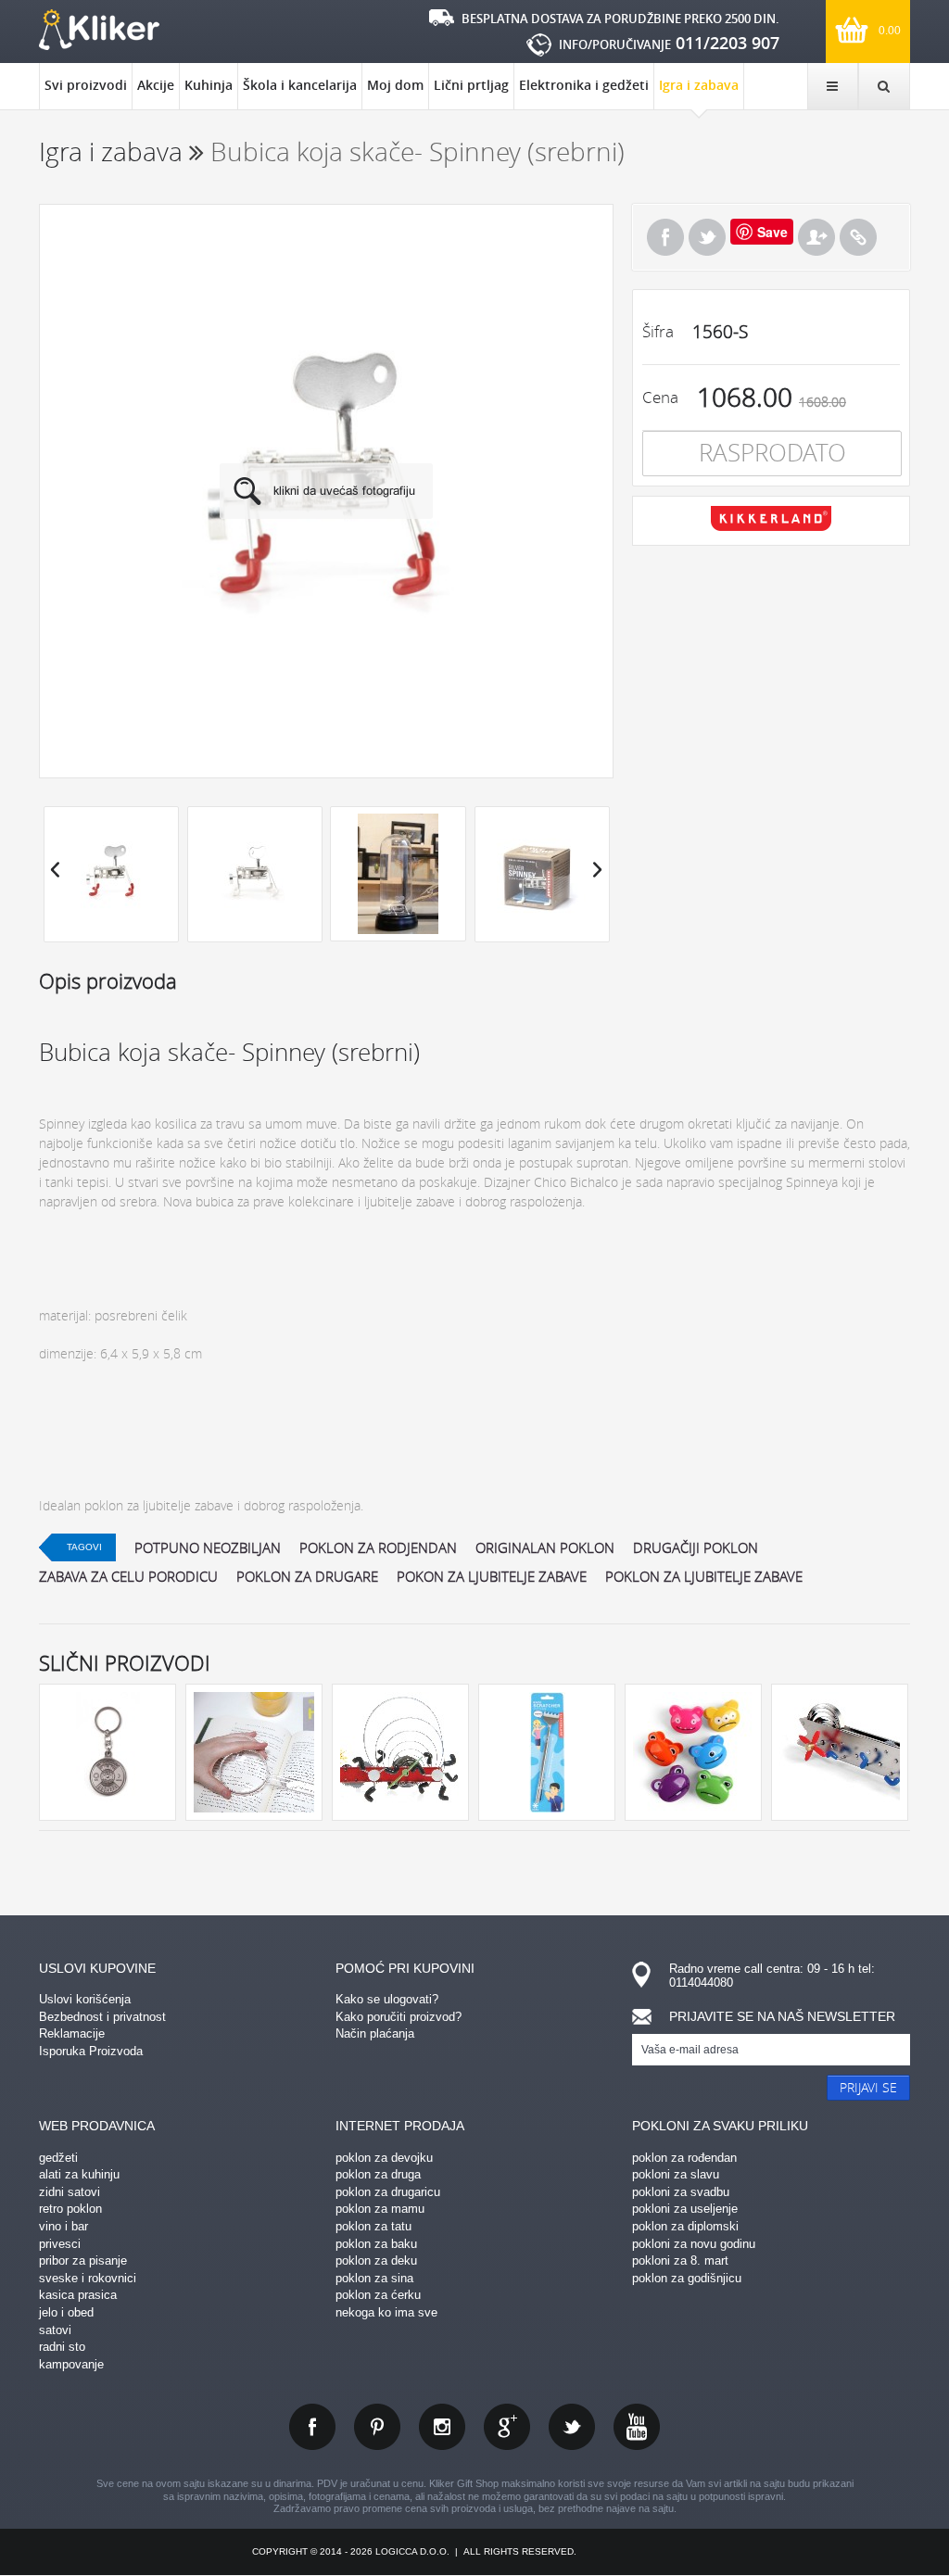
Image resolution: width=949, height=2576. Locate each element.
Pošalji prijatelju (816, 237)
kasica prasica (78, 2295)
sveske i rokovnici (88, 2278)
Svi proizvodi (86, 85)
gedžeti (58, 2158)
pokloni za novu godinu (694, 2244)
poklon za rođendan (684, 2158)
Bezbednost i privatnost (102, 2017)
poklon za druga (378, 2174)
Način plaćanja (375, 2033)
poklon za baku (376, 2244)
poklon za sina (374, 2278)
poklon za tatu (373, 2226)
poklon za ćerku (378, 2295)
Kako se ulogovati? (387, 1999)
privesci (60, 2244)
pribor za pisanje (83, 2260)
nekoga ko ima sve (386, 2312)
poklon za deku (376, 2260)
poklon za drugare (307, 1576)
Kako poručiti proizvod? (399, 2017)
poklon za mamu (380, 2209)
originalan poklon (545, 1547)
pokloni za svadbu (681, 2192)
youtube (637, 2427)
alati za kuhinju (79, 2174)
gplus (507, 2427)
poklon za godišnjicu (687, 2278)
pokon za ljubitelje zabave (492, 1576)
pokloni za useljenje (685, 2209)
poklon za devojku (384, 2158)
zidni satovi (70, 2192)
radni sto (62, 2347)
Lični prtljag (471, 85)
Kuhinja (209, 85)
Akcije (156, 85)
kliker (99, 30)
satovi (55, 2330)
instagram (442, 2427)
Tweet (707, 237)
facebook (312, 2427)
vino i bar (63, 2226)
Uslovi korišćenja (85, 1999)
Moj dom (395, 85)
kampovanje (71, 2364)
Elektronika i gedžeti (584, 85)
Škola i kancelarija (300, 85)
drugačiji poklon (696, 1547)
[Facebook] (665, 237)
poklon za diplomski (685, 2226)
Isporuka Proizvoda (91, 2051)
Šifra (658, 331)
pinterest (377, 2427)
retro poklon (70, 2209)
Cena (660, 397)
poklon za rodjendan (378, 1547)
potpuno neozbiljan (208, 1547)
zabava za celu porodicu (128, 1576)
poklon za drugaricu (388, 2192)
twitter (572, 2427)
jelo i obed (66, 2312)
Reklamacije (72, 2033)
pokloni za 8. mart (680, 2260)
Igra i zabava (699, 85)
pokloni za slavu (676, 2174)
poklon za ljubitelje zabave (704, 1576)
